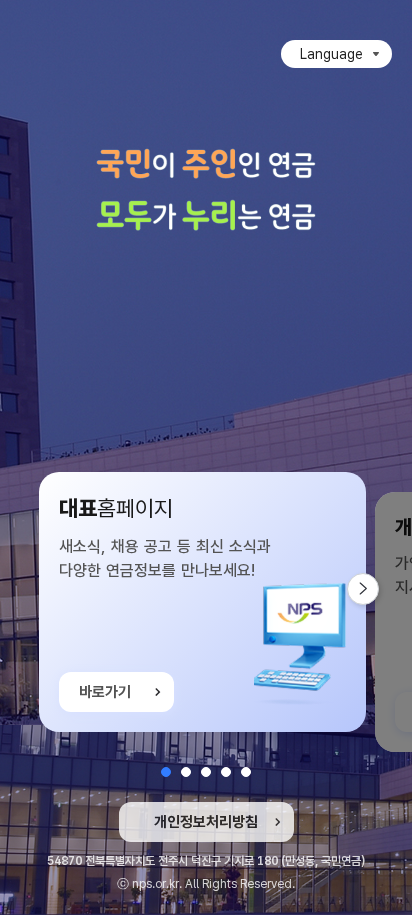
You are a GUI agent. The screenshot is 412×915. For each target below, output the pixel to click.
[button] (166, 772)
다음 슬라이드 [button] (378, 589)
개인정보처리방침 (206, 822)
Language (331, 54)
